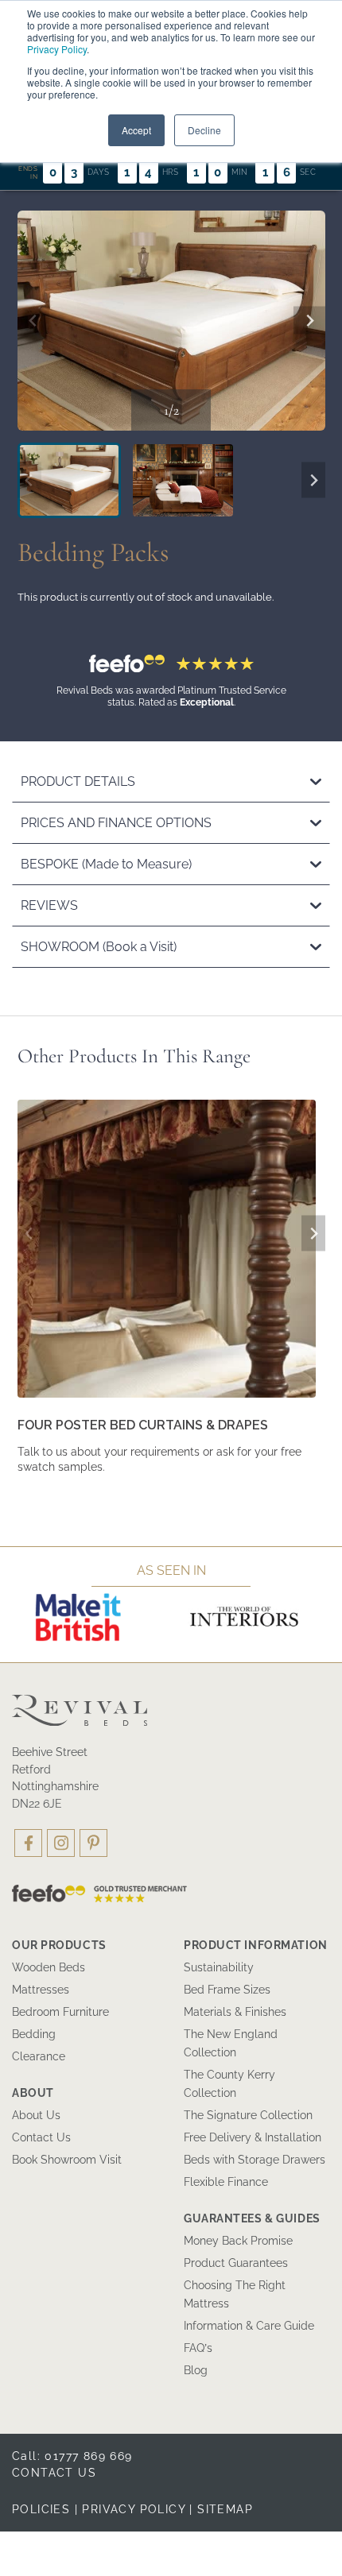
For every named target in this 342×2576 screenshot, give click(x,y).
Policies (41, 2509)
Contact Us (41, 2137)
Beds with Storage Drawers (255, 2160)
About (33, 2093)
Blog (196, 2370)
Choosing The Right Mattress (235, 2294)
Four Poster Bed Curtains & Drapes (143, 1425)
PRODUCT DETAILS (78, 781)
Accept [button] (136, 130)
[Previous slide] (33, 321)
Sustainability (219, 1967)
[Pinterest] (93, 1843)
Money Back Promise (238, 2241)
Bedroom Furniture (60, 2012)
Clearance (39, 2056)
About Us (36, 2115)
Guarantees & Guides (252, 2218)
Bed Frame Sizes (227, 1990)
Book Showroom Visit (67, 2160)
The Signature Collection (248, 2115)
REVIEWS (49, 905)
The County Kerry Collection (229, 2084)
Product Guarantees (236, 2263)
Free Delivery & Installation (253, 2137)
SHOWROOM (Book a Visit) (99, 947)
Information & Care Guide (249, 2326)
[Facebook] (28, 1843)
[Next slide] (309, 321)
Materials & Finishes (235, 2012)
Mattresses (41, 1990)
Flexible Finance (226, 2182)
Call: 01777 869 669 (72, 2456)
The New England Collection (231, 2043)
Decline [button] (204, 130)
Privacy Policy (57, 49)
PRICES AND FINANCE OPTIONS (116, 823)
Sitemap (225, 2509)
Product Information (256, 1945)
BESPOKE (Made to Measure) (106, 864)
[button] (69, 480)
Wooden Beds (49, 1967)
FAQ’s (198, 2348)
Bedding (34, 2034)
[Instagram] (61, 1843)
